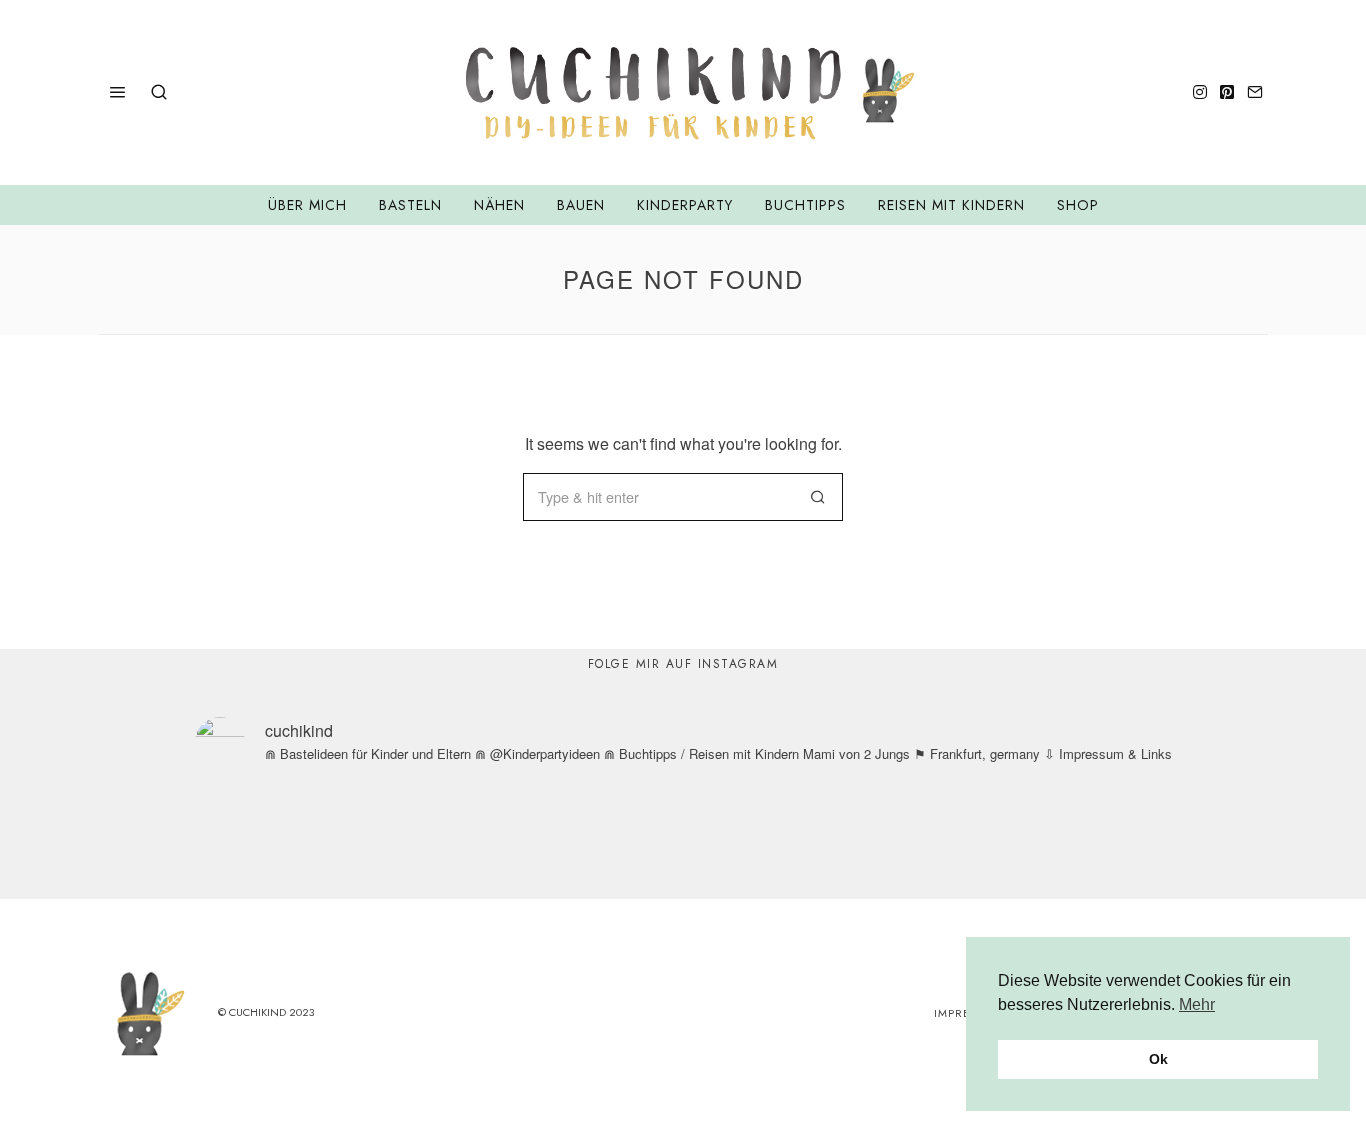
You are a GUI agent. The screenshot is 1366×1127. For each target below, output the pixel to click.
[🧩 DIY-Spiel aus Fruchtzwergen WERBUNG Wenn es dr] (426, 839)
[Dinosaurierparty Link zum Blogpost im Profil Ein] (254, 839)
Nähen (499, 205)
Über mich (307, 205)
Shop (1078, 205)
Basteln (410, 205)
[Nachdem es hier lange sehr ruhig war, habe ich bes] (1111, 839)
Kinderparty (685, 205)
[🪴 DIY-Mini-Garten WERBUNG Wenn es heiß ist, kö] (597, 839)
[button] (819, 497)
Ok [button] (1158, 1059)
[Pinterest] (1227, 92)
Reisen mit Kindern (951, 205)
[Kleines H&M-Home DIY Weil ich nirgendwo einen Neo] (768, 839)
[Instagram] (1200, 92)
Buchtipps (805, 205)
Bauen (581, 205)
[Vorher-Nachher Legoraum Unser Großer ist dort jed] (939, 839)
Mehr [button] (1197, 1004)
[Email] (1255, 92)
